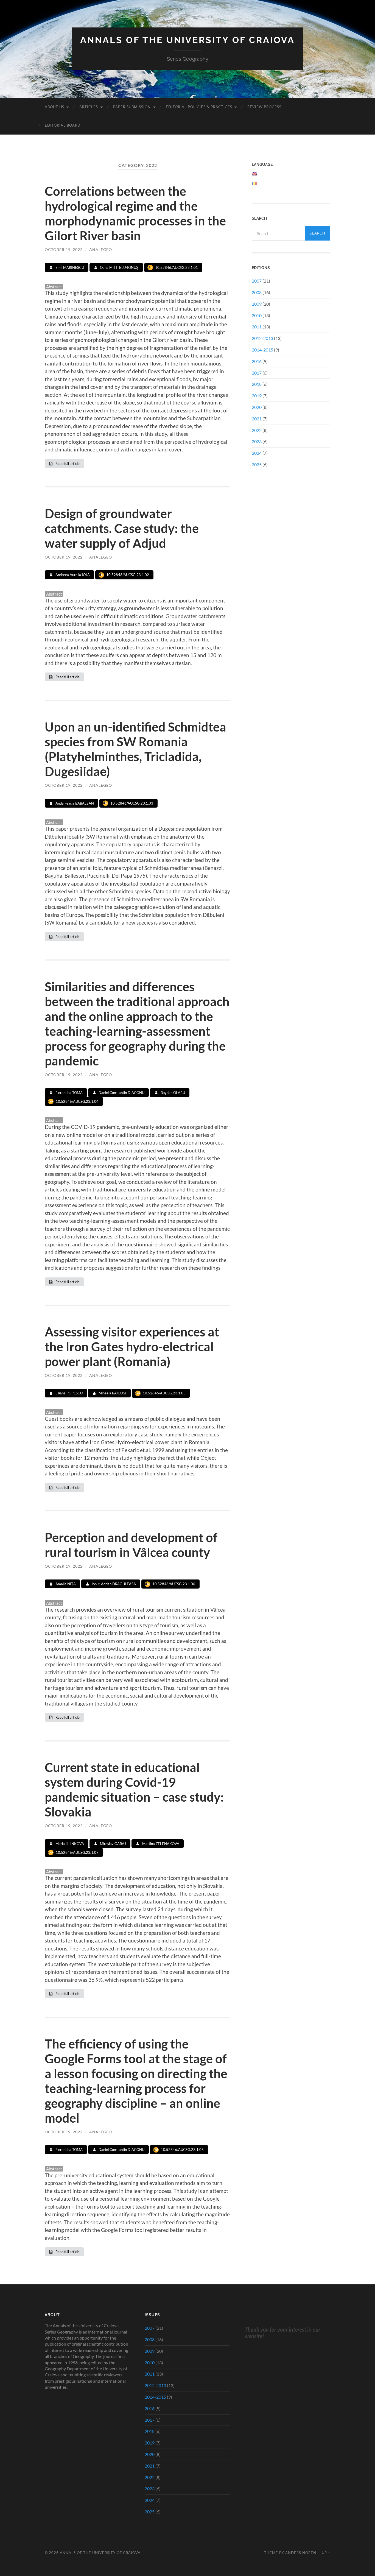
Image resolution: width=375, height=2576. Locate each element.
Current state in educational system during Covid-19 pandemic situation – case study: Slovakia (134, 1790)
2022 (257, 430)
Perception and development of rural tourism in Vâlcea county (131, 1545)
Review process (264, 107)
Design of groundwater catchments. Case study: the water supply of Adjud (122, 528)
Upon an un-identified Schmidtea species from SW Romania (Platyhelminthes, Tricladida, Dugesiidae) (135, 749)
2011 (257, 327)
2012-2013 (262, 338)
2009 (257, 304)
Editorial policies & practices (199, 107)
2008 (257, 292)
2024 (257, 453)
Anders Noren (301, 2553)
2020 (257, 407)
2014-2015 (262, 350)
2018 (257, 384)
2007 (257, 281)
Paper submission (132, 107)
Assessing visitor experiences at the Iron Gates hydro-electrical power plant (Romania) (132, 1347)
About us (54, 107)
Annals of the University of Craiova (187, 40)
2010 (257, 315)
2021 (257, 419)
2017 (257, 373)
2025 (257, 464)
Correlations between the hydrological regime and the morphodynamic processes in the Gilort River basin (135, 213)
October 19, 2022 (64, 249)
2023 (257, 441)
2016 (257, 361)
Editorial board (63, 125)
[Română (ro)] (254, 183)
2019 (257, 396)
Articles (89, 107)
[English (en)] (254, 174)
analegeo (101, 249)
